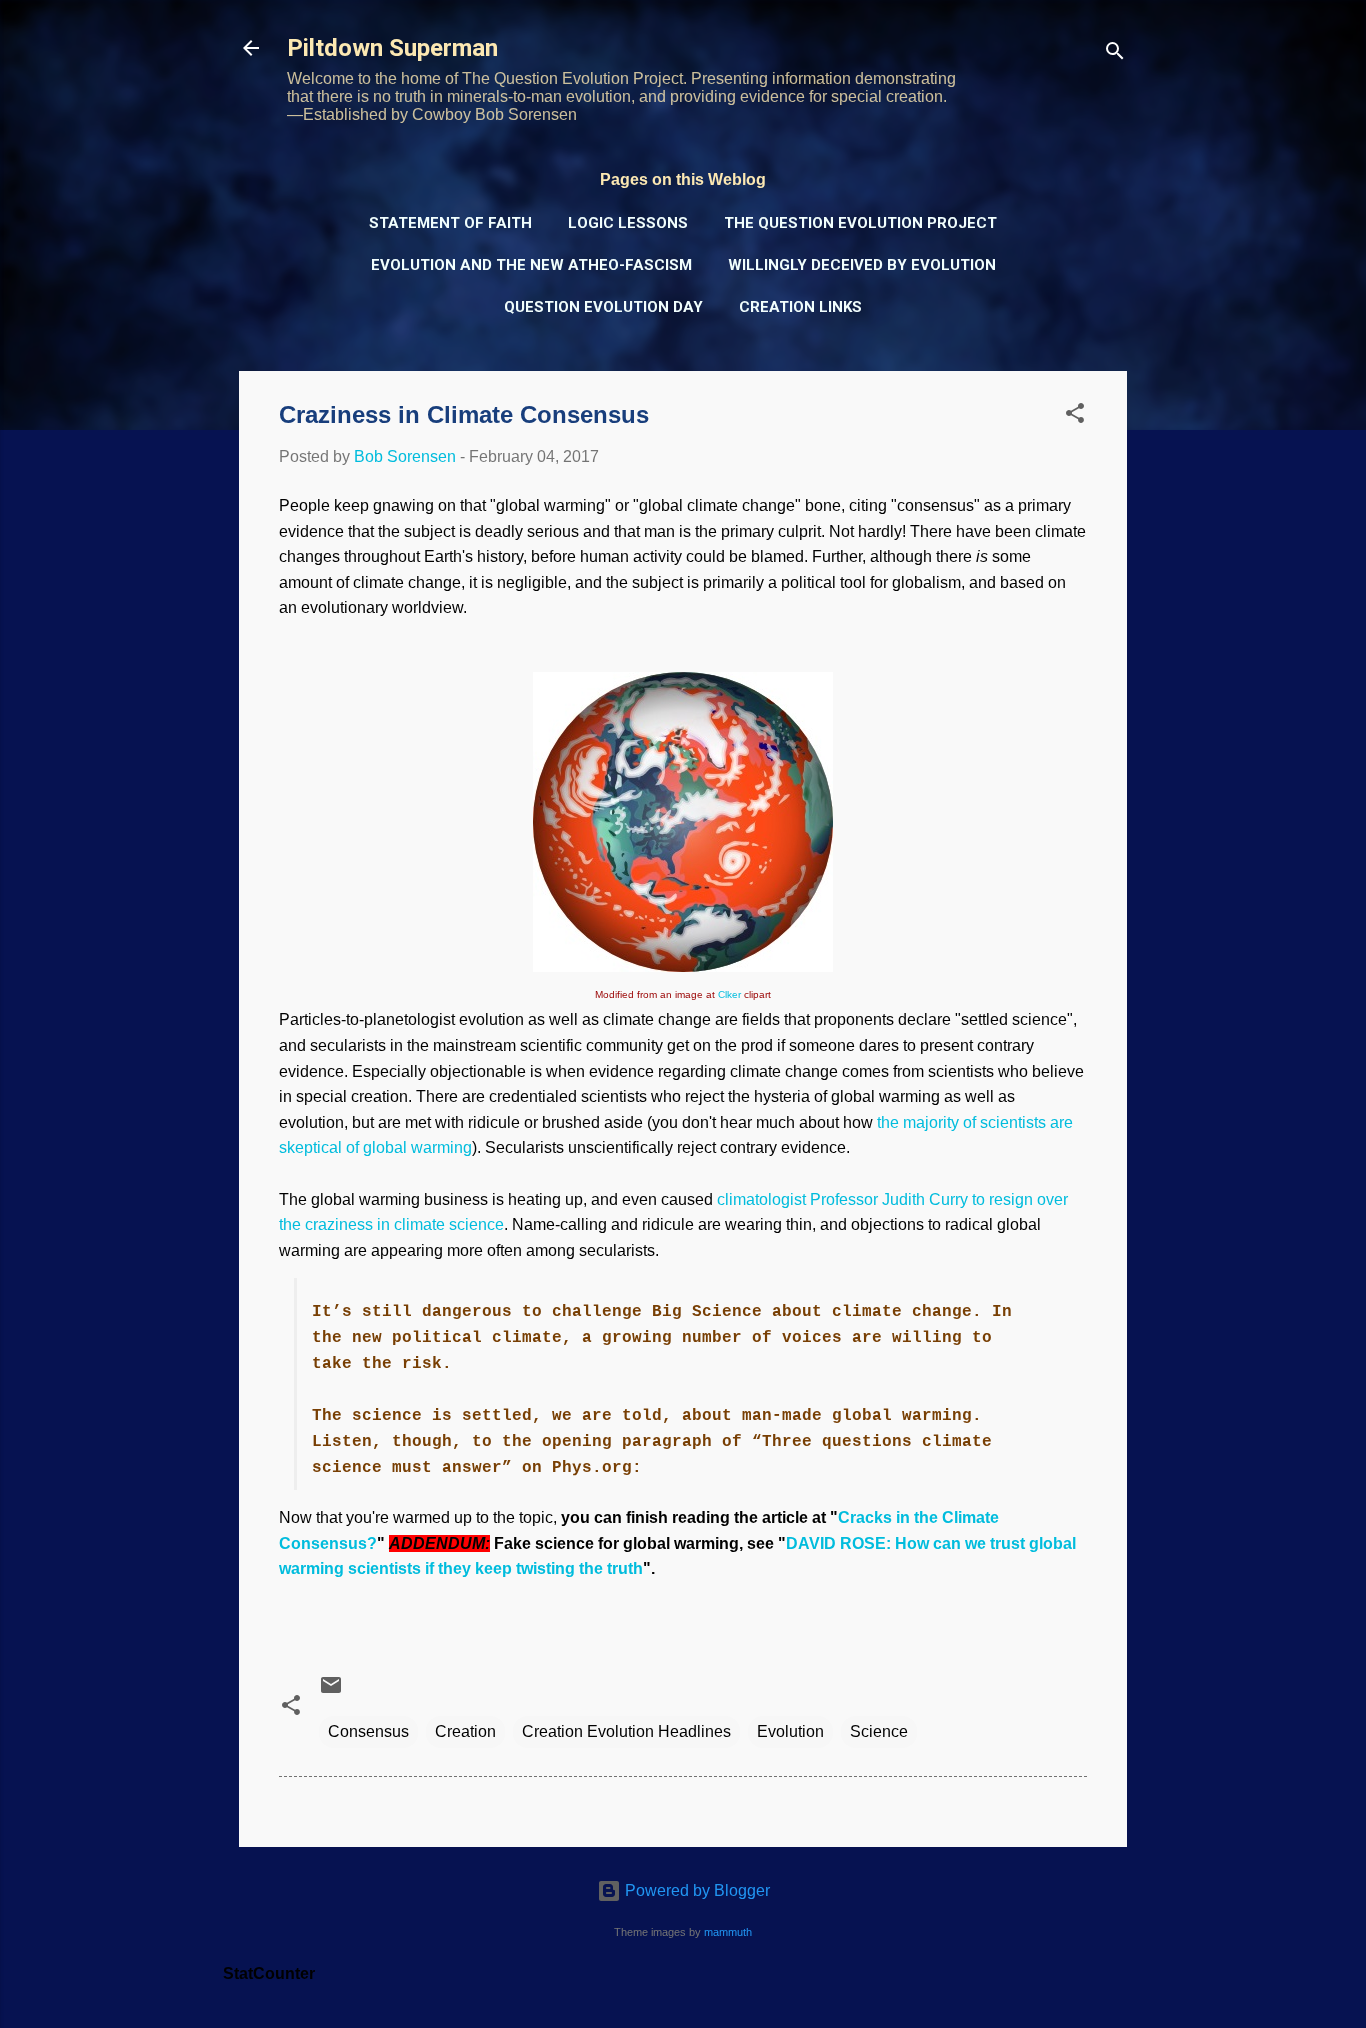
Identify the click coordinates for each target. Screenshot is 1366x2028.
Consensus (368, 1731)
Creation (465, 1731)
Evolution (790, 1731)
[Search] (1115, 54)
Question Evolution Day (603, 307)
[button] (1075, 416)
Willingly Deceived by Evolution (862, 265)
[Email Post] (331, 1691)
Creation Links (800, 307)
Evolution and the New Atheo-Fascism (531, 265)
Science (879, 1731)
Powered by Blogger (695, 1890)
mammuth (728, 1932)
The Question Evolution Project (860, 223)
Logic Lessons (628, 223)
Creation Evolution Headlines (626, 1731)
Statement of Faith (450, 223)
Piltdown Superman (392, 48)
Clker (729, 994)
